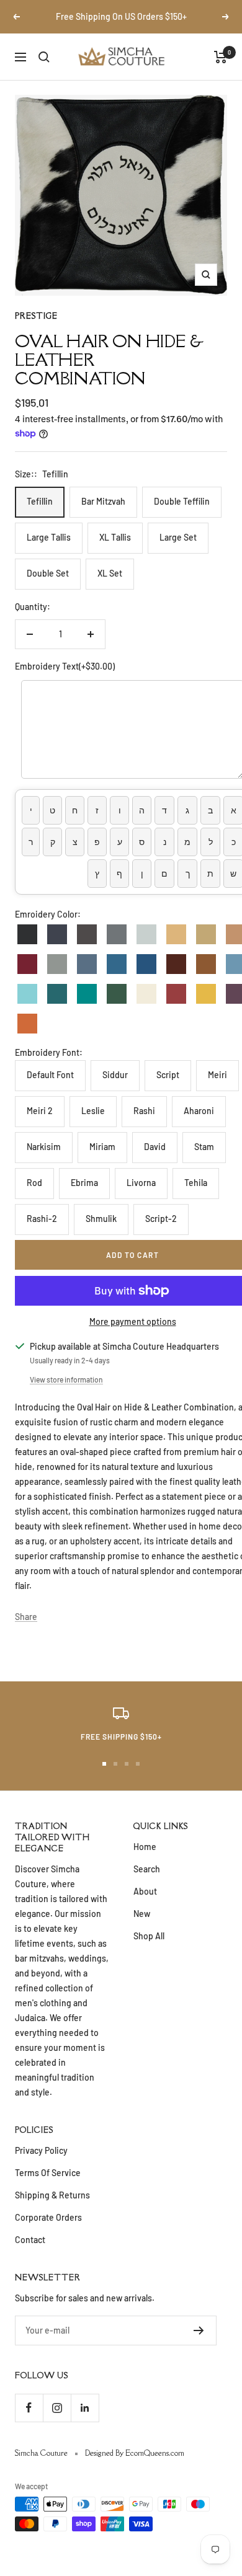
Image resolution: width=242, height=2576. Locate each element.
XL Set (110, 573)
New (142, 1914)
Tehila (196, 1183)
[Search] (44, 57)
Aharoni (199, 1111)
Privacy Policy (41, 2150)
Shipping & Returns (52, 2195)
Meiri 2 (40, 1111)
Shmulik (101, 1219)
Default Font (50, 1075)
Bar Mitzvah (103, 501)
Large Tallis (49, 537)
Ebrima (84, 1183)
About (145, 1891)
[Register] (199, 2330)
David (155, 1147)
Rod (34, 1183)
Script (168, 1075)
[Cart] (221, 57)
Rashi (144, 1111)
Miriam (102, 1147)
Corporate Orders (48, 2217)
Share (26, 1617)
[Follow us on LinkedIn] (85, 2408)
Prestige (36, 316)
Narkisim (44, 1147)
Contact (30, 2240)
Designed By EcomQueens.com (135, 2453)
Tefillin (40, 501)
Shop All (149, 1936)
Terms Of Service (48, 2173)
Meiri (217, 1075)
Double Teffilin (182, 501)
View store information (66, 1379)
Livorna (141, 1183)
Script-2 (161, 1219)
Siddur (115, 1075)
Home (145, 1847)
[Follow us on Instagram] (57, 2408)
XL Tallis (115, 537)
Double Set (48, 573)
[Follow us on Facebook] (29, 2408)
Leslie (93, 1111)
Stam (204, 1147)
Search (147, 1869)
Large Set (178, 537)
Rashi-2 (42, 1219)
